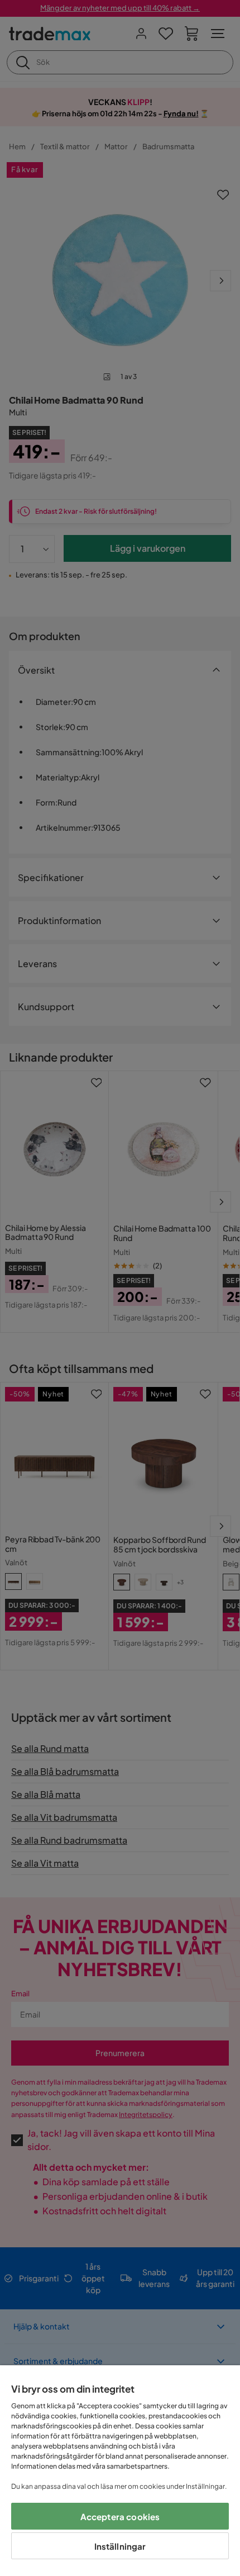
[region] (120, 2471)
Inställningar (120, 2546)
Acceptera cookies (120, 2516)
